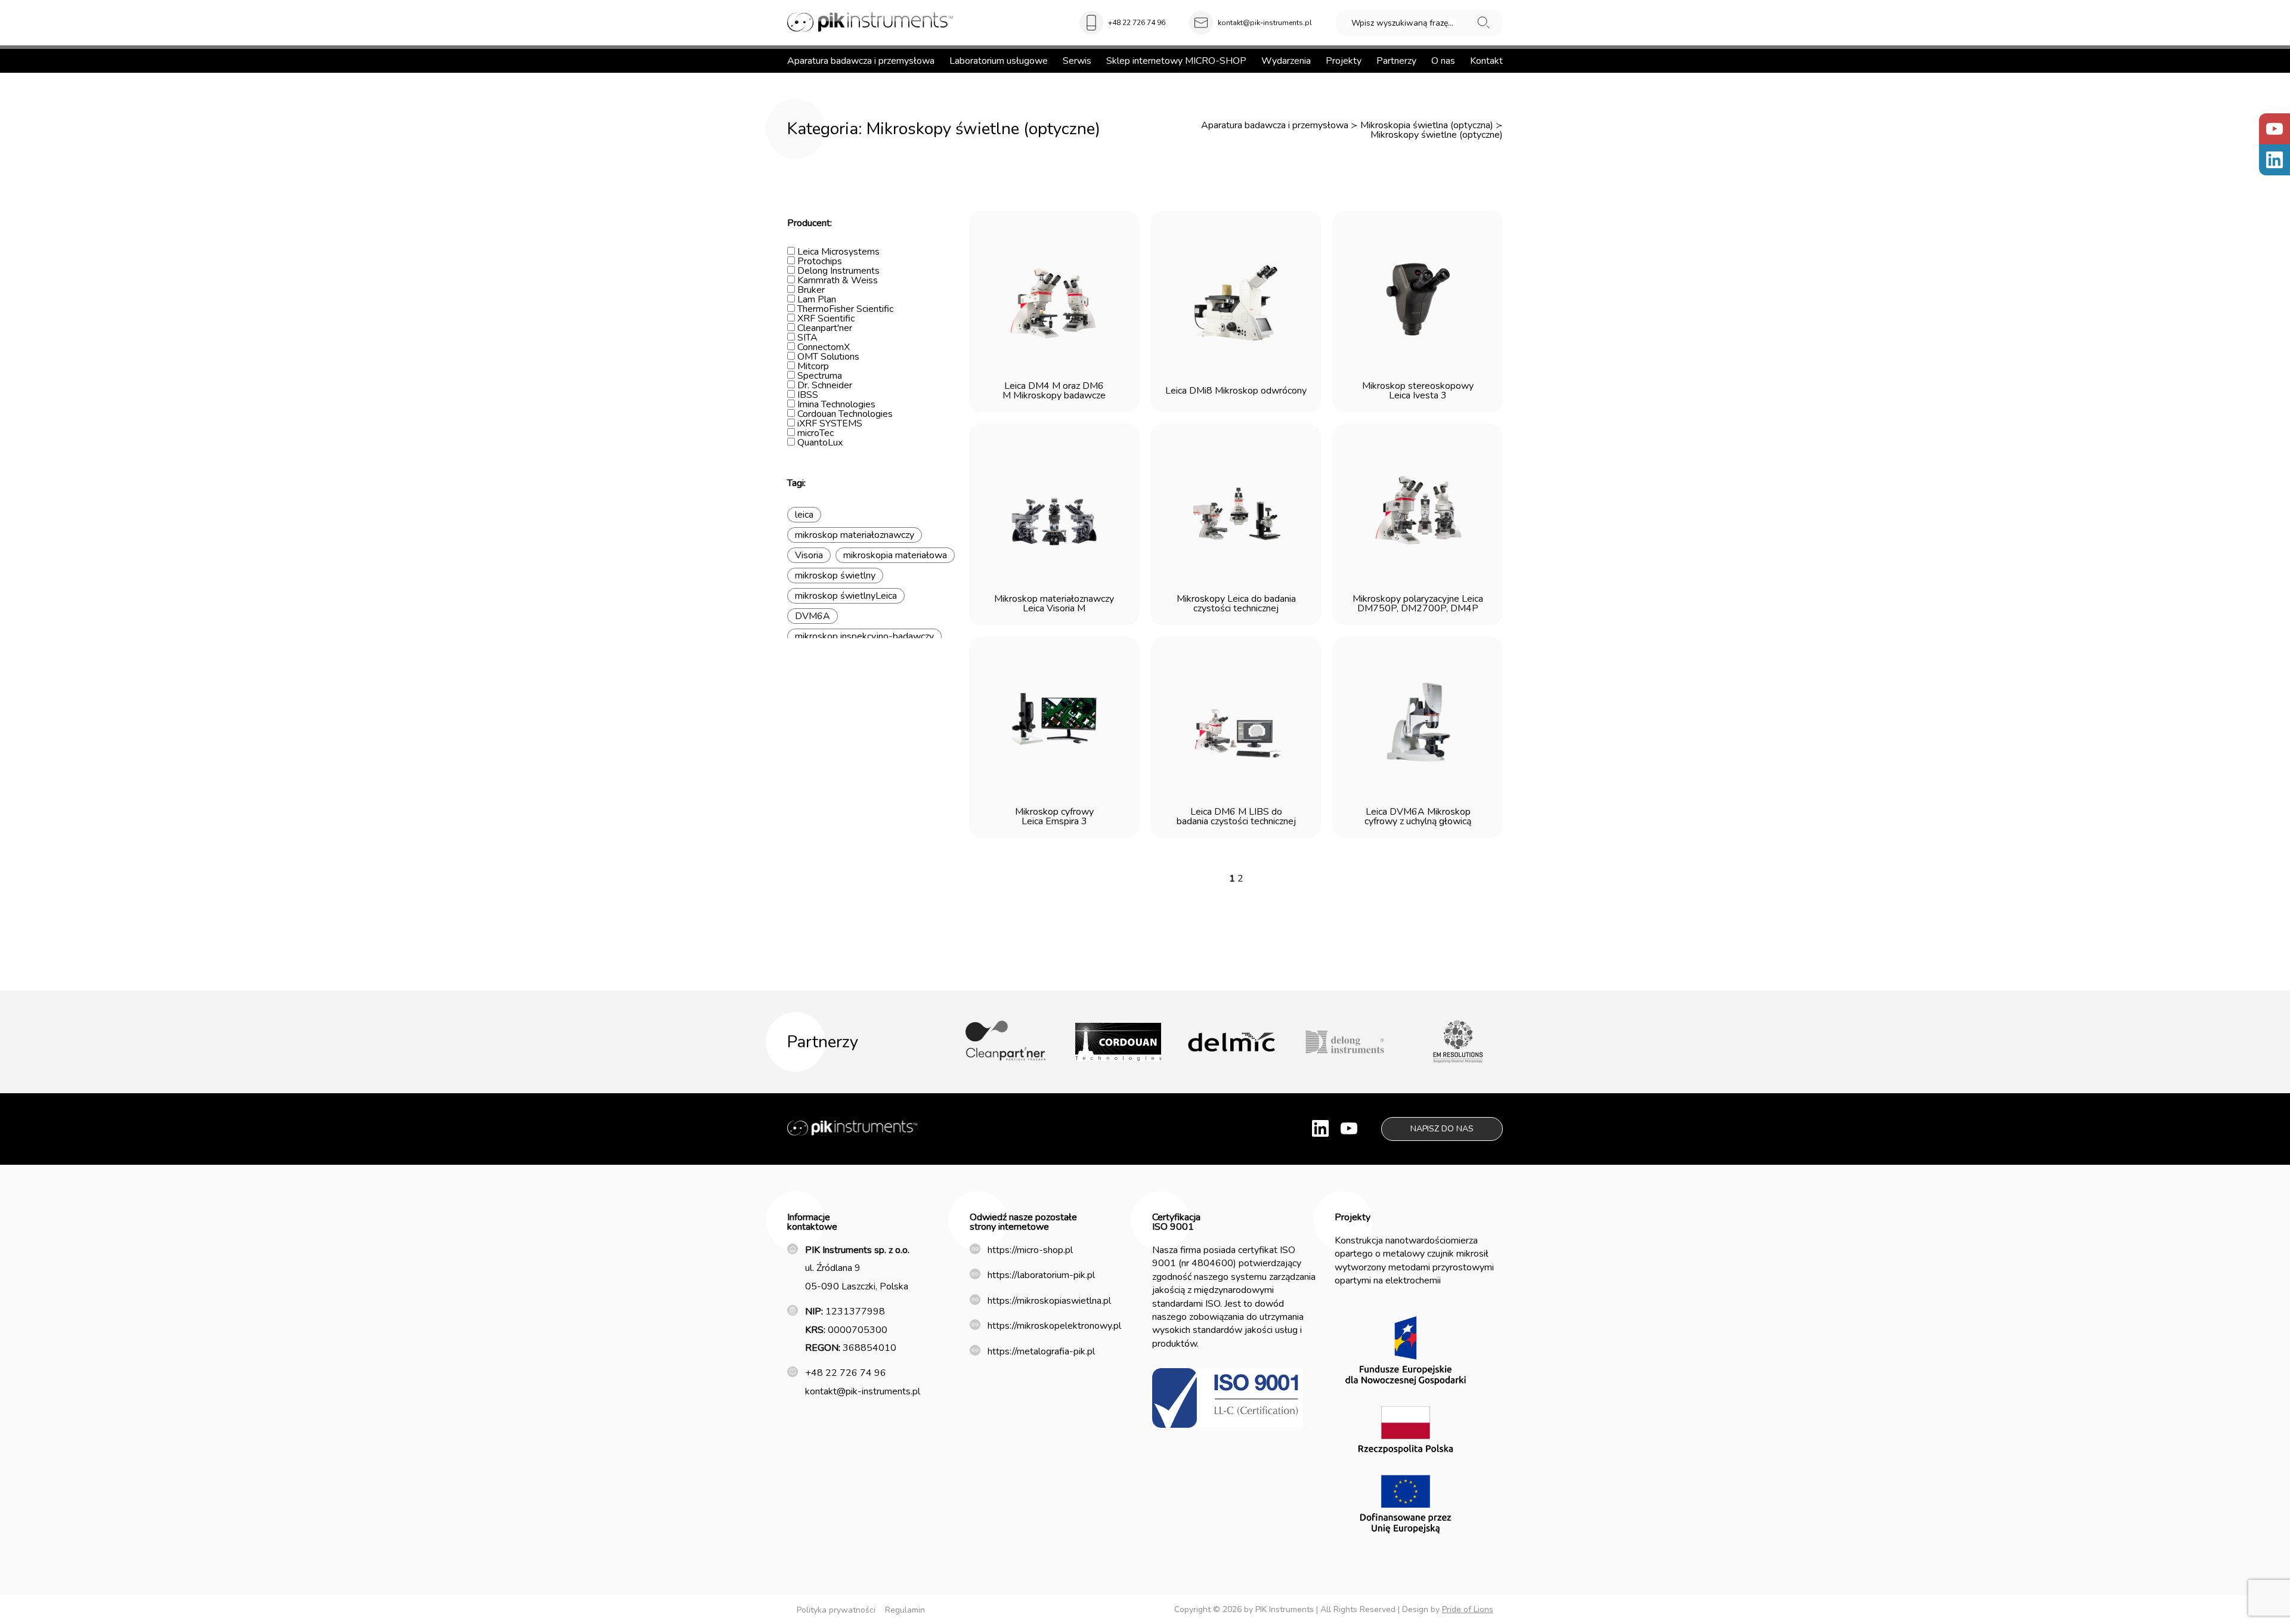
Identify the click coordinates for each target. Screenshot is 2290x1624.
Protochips (818, 261)
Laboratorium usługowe (999, 61)
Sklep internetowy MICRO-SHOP (1176, 61)
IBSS (807, 395)
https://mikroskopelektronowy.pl (1054, 1326)
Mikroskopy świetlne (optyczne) (1437, 135)
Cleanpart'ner (824, 328)
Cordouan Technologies (844, 414)
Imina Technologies (835, 404)
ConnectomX (822, 347)
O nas (1443, 61)
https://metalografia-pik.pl (1041, 1351)
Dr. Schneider (824, 385)
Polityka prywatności (836, 1610)
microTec (814, 433)
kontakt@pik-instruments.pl (1265, 23)
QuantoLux (819, 443)
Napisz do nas (1442, 1129)
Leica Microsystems (837, 252)
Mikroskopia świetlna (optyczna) (1427, 125)
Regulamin (905, 1610)
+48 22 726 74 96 (1137, 23)
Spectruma (818, 376)
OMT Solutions (827, 357)
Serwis (1077, 61)
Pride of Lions (1468, 1609)
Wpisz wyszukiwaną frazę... (1402, 23)
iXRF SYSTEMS (829, 423)
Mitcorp (812, 366)
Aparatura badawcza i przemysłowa (861, 61)
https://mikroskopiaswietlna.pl (1049, 1301)
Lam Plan (816, 299)
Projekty (1344, 61)
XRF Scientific (825, 318)
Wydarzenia (1286, 61)
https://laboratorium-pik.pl (1041, 1275)
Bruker (810, 290)
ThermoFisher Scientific (844, 309)
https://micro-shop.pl (1030, 1250)
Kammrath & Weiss (836, 280)
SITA (806, 338)
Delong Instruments (837, 271)
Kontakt (1486, 61)
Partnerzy (1396, 61)
